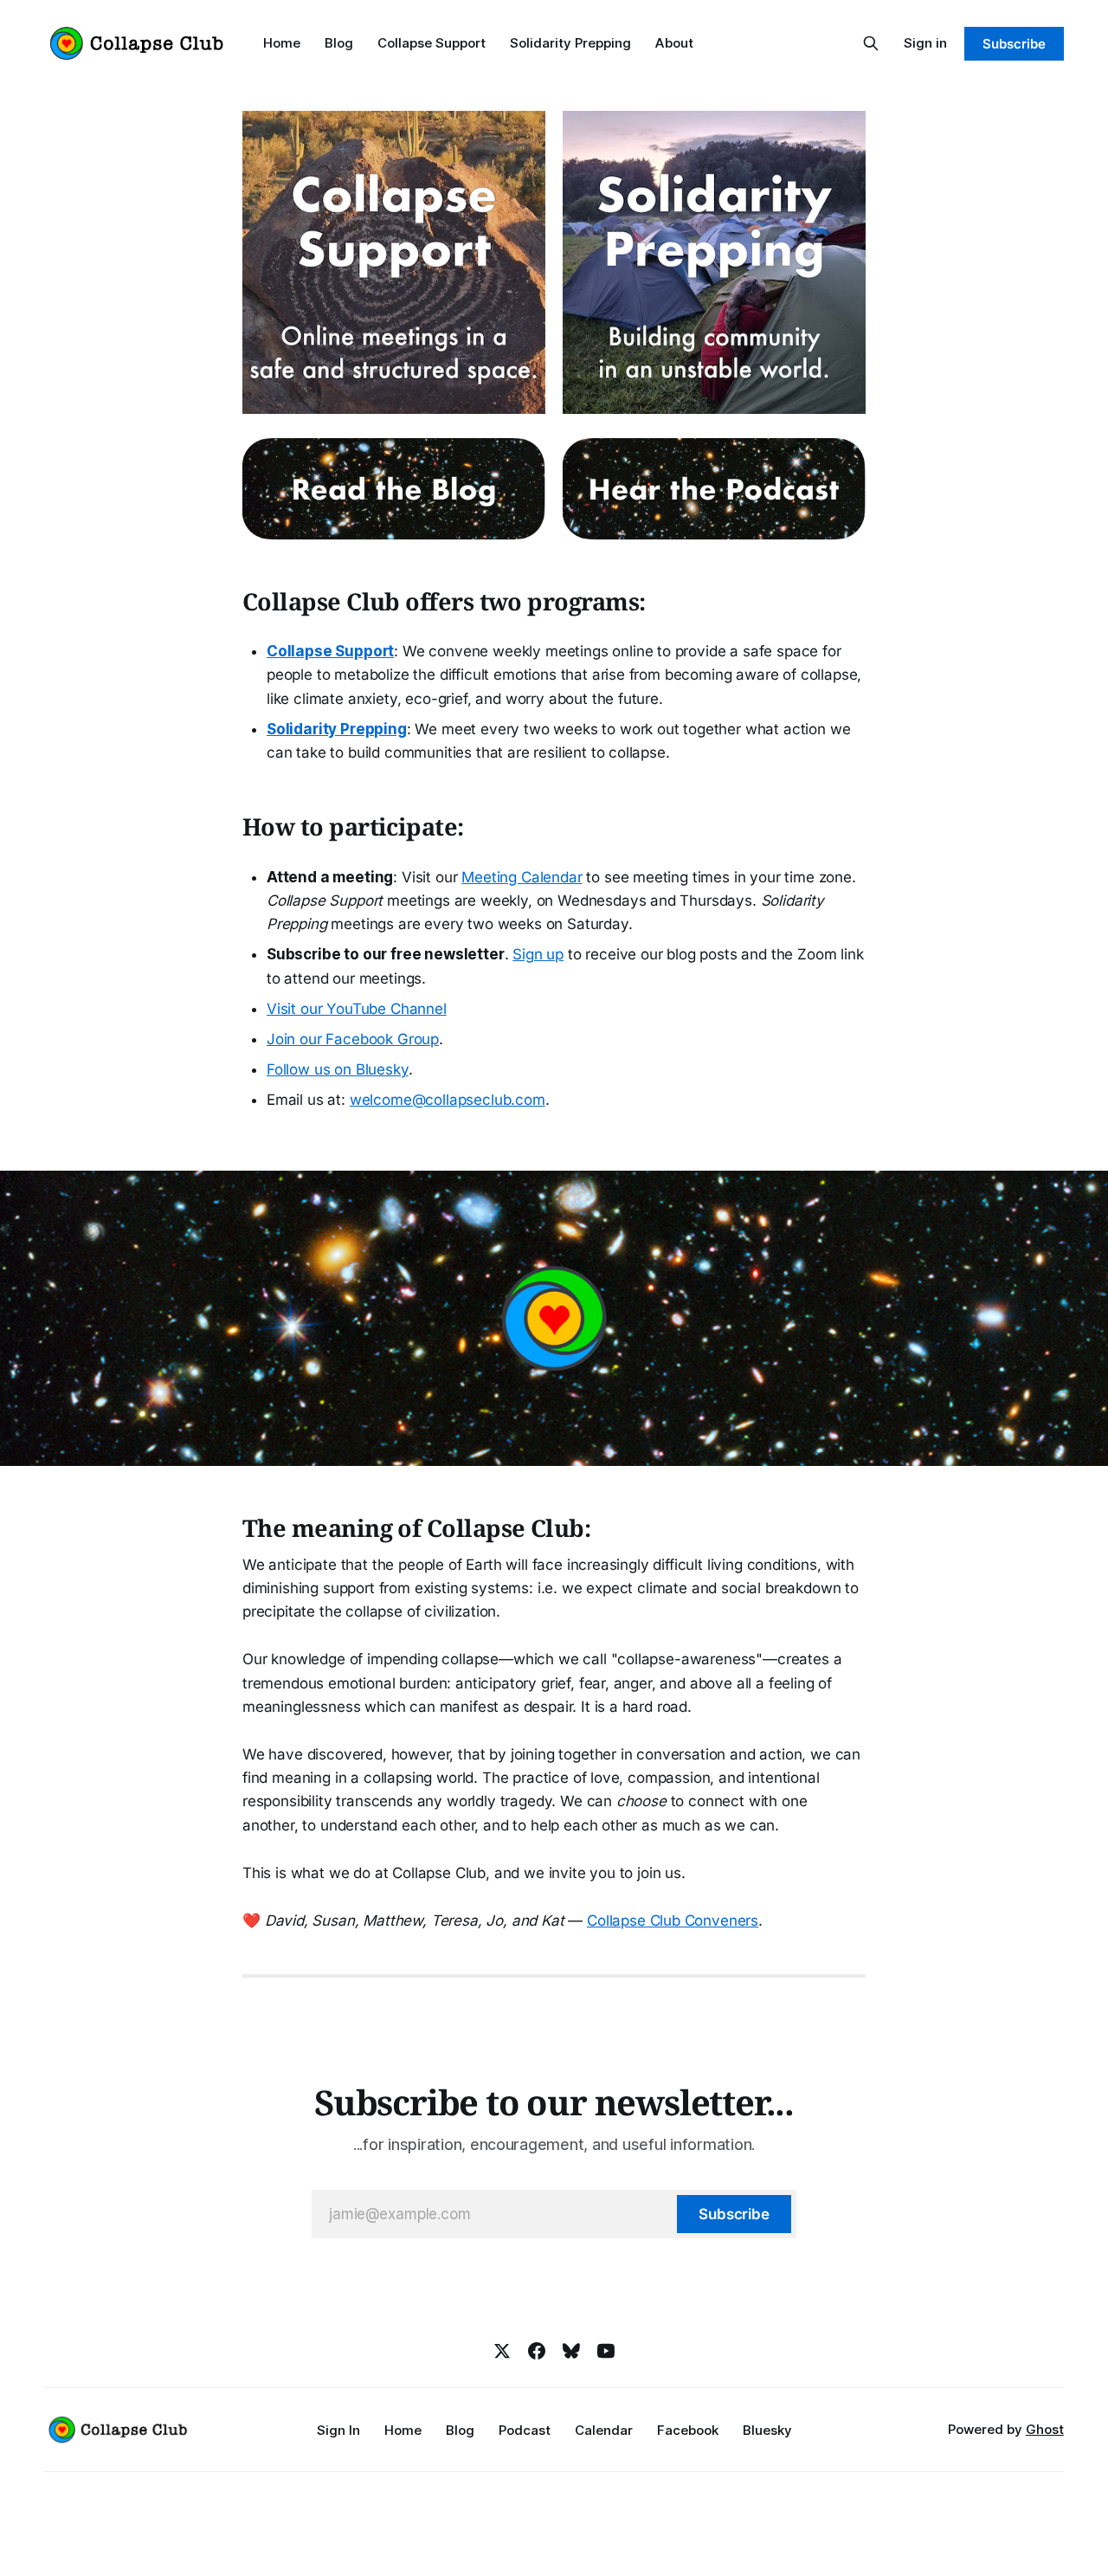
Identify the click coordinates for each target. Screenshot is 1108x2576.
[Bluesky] (571, 2351)
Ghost (1045, 2429)
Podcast (525, 2430)
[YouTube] (606, 2351)
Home (282, 43)
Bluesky (767, 2430)
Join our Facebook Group (353, 1039)
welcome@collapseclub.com (448, 1100)
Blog (339, 43)
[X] (502, 2351)
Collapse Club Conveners (673, 1921)
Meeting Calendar (522, 877)
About (674, 43)
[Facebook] (537, 2351)
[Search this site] (871, 43)
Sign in (925, 43)
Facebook (688, 2430)
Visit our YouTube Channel (357, 1009)
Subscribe (1014, 44)
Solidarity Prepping (570, 43)
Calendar (604, 2430)
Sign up (538, 954)
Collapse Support (432, 43)
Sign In (338, 2430)
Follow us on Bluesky (338, 1069)
